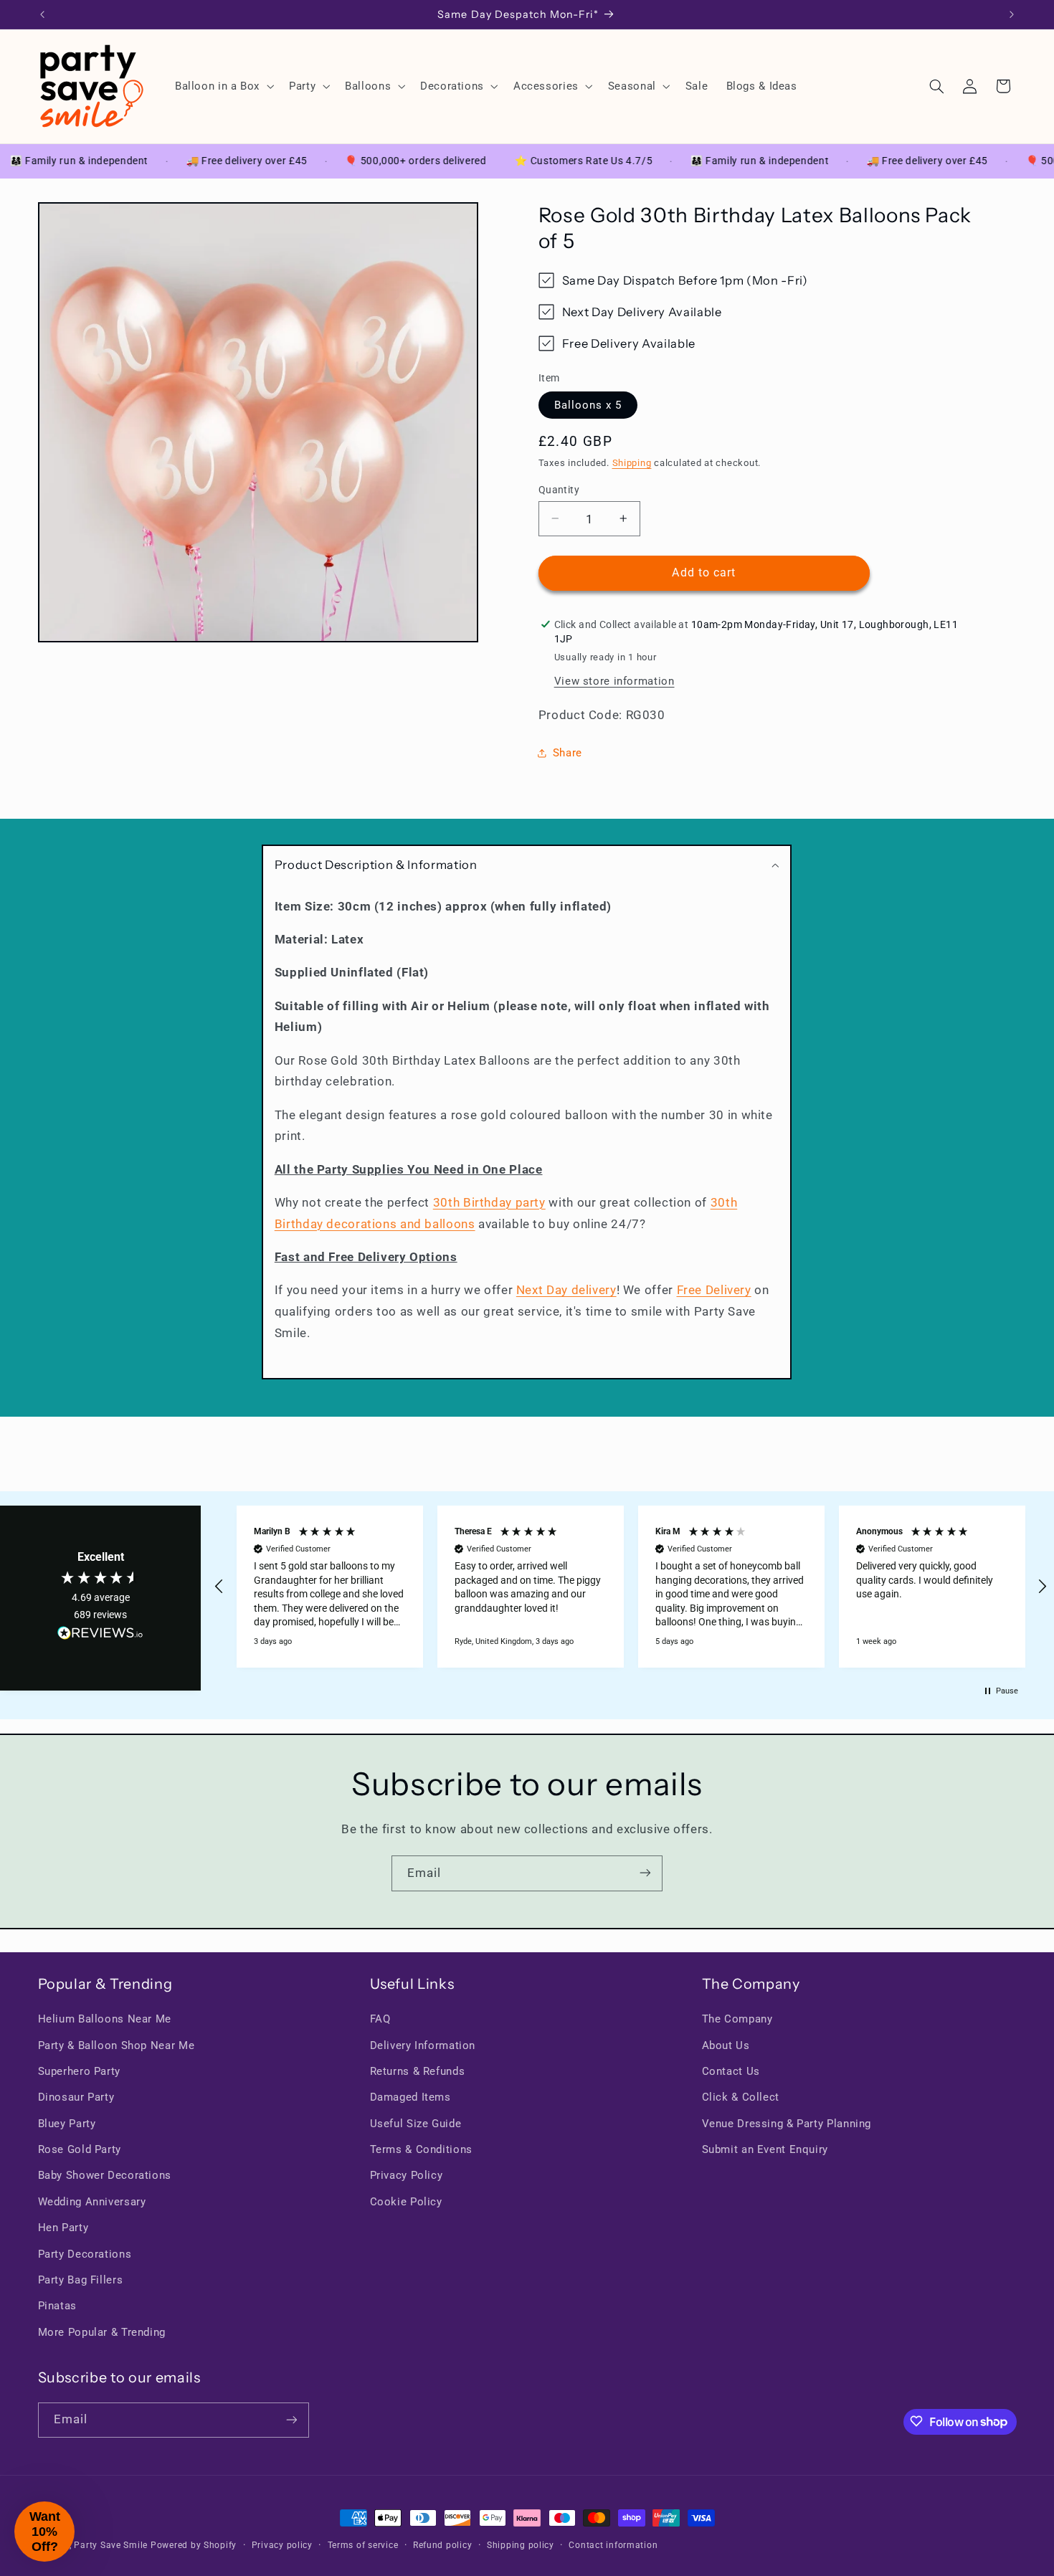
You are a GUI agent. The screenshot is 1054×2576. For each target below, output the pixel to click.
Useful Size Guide (416, 2124)
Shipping (632, 463)
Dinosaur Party (76, 2098)
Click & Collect (741, 2098)
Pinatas (57, 2306)
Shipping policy (521, 2545)
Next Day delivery (566, 1290)
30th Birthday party (489, 1202)
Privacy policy (282, 2545)
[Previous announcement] (42, 14)
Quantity (559, 489)
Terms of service (363, 2545)
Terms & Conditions (421, 2149)
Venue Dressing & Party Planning (787, 2124)
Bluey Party (67, 2124)
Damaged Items (410, 2098)
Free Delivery (714, 1290)
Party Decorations (85, 2254)
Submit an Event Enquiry (765, 2149)
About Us (726, 2045)
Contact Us (731, 2071)
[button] (223, 86)
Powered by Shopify (194, 2545)
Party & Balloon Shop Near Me (117, 2045)
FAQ (380, 2019)
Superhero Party (79, 2071)
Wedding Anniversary (92, 2202)
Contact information (613, 2545)
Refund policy (443, 2545)
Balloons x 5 (588, 404)
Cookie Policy (406, 2202)
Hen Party (63, 2228)
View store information (614, 680)
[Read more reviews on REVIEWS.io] (100, 1636)
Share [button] (568, 753)
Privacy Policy (407, 2176)
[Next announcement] (1012, 14)
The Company (737, 2019)
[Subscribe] (645, 1873)
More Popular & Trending (102, 2332)
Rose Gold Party (80, 2149)
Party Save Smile (111, 2545)
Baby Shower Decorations (105, 2176)
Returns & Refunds (418, 2071)
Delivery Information (423, 2045)
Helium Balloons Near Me (105, 2019)
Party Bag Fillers (81, 2280)
